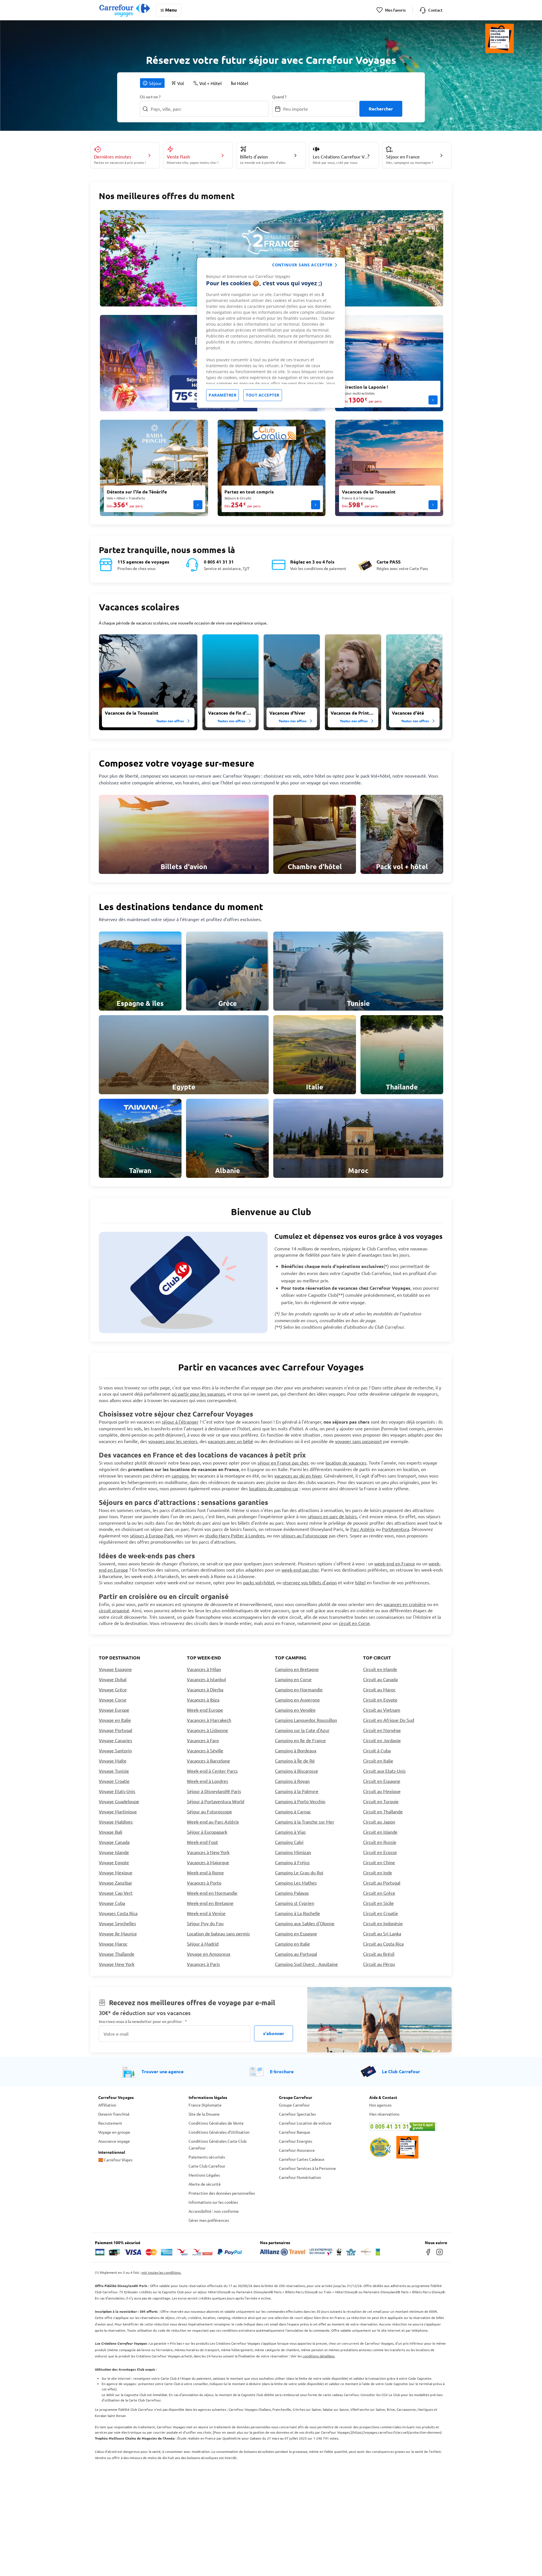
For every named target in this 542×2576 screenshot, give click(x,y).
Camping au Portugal (296, 1954)
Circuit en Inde (378, 1872)
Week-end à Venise (206, 1913)
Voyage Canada (114, 1842)
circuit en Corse (354, 1623)
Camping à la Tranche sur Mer (305, 1822)
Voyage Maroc (113, 1944)
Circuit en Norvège (382, 1730)
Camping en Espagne (296, 1933)
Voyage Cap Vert (116, 1893)
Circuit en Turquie (381, 1801)
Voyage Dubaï (113, 1679)
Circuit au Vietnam (382, 1710)
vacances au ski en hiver (298, 1476)
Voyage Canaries (115, 1740)
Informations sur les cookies (213, 2202)
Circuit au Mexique (382, 1791)
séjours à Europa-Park (152, 1535)
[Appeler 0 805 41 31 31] (406, 2127)
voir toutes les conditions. (161, 2272)
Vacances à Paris (203, 1964)
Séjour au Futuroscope (209, 1811)
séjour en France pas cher (283, 1463)
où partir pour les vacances (198, 1394)
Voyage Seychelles (117, 1923)
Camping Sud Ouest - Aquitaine (306, 1964)
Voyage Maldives (116, 1822)
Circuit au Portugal (382, 1883)
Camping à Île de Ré (295, 1761)
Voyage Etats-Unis (117, 1791)
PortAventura (396, 1529)
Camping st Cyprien (295, 1903)
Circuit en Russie (380, 1842)
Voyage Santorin (115, 1750)
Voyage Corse (113, 1700)
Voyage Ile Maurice (118, 1933)
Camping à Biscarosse (297, 1771)
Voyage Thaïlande (117, 1954)
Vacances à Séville (205, 1750)
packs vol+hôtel (259, 1582)
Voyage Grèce (113, 1689)
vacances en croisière (405, 1604)
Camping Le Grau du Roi (299, 1872)
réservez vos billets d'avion (310, 1582)
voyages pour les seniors (173, 1441)
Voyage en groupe (114, 2132)
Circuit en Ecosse (380, 1852)
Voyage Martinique (118, 1811)
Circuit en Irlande (380, 1669)
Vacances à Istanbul (206, 1679)
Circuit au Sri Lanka (382, 1933)
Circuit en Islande (380, 1832)
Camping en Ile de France (300, 1740)
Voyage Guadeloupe (119, 1801)
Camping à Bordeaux (296, 1750)
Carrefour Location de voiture (305, 2123)
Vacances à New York (208, 1852)
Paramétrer (222, 395)
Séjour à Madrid (203, 1944)
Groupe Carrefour (294, 2105)
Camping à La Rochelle (298, 1913)
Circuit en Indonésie (383, 1923)
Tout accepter (263, 395)
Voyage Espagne (115, 1669)
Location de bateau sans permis (218, 1933)
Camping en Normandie (299, 1689)
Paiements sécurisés (207, 2157)
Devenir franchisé (114, 2114)
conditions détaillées (319, 2356)
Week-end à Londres (207, 1781)
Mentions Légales (204, 2175)
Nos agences (380, 2105)
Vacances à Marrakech (209, 1720)
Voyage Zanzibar (115, 1883)
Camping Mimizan (293, 1852)
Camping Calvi (289, 1842)
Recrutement (110, 2123)
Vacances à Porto (204, 1883)
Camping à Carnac (293, 1811)
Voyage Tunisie (114, 1771)
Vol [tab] (181, 83)
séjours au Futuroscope (304, 1535)
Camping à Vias (290, 1832)
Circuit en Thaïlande (383, 1811)
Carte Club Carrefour (207, 2166)
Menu (171, 10)
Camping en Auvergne (297, 1700)
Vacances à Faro (203, 1740)
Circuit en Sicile (378, 1903)
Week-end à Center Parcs (212, 1771)
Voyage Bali (111, 1832)
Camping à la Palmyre (297, 1791)
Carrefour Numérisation (300, 2177)
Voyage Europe (114, 1710)
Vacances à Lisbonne (207, 1730)
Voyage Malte (113, 1761)
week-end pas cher (300, 1570)
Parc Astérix (362, 1529)
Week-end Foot (202, 1842)
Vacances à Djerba (205, 1689)
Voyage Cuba (112, 1903)
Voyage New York (117, 1964)
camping (180, 1476)
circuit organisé (114, 1610)
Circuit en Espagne (382, 1781)
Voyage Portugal (115, 1730)
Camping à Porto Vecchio (300, 1801)
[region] (271, 333)
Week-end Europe (205, 1710)
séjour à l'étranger (180, 1422)
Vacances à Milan (204, 1669)
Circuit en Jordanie (382, 1740)
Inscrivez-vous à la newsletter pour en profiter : (143, 2021)
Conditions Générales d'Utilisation (219, 2132)
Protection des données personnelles (222, 2193)
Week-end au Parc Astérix (213, 1822)
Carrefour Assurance (297, 2150)
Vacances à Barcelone (208, 1761)
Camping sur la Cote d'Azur (302, 1730)
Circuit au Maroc (379, 1689)
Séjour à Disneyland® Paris (214, 1791)
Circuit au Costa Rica (383, 1944)
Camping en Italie (292, 1944)
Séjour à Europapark (207, 1832)
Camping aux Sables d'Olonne (305, 1923)
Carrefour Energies (296, 2141)
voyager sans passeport (359, 1441)
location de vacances (346, 1463)
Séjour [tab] (155, 83)
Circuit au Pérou (379, 1964)
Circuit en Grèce (379, 1893)
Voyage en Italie (115, 1720)
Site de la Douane (204, 2114)
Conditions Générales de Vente (216, 2123)
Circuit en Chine (379, 1862)
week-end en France (395, 1563)
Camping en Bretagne (297, 1669)
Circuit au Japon (379, 1822)
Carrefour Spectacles (297, 2114)
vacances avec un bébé (230, 1441)
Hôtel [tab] (243, 83)
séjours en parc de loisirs (332, 1516)
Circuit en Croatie (381, 1913)
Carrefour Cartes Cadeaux (302, 2159)
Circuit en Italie (378, 1761)
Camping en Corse (293, 1679)
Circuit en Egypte (380, 1700)
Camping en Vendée (295, 1710)
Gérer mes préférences (209, 2220)
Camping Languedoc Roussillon (306, 1720)
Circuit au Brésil (379, 1954)
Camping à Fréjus (292, 1862)
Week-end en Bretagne (210, 1903)
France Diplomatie (205, 2105)
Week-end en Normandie (212, 1893)
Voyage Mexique (116, 1872)
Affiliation (107, 2105)
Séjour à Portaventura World (216, 1801)
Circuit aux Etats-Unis (384, 1771)
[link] (184, 834)
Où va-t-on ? (150, 97)
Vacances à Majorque (208, 1862)
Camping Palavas (292, 1893)
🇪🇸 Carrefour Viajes (115, 2160)
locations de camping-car (274, 1488)
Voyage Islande (114, 1852)
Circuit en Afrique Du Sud (389, 1720)
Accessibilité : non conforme (214, 2211)
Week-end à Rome (205, 1872)
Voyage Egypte (114, 1862)
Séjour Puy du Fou (205, 1923)
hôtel (360, 1582)
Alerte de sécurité (205, 2184)
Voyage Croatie (114, 1781)
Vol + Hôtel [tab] (210, 83)
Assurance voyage (114, 2141)
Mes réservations (384, 2114)
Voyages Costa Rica (118, 1913)
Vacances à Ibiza (203, 1700)
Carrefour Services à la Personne (307, 2168)
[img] (148, 682)
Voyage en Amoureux (209, 1954)
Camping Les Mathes (296, 1883)
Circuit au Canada (380, 1679)
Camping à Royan (292, 1781)
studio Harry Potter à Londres (235, 1535)
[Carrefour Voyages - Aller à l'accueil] (125, 10)
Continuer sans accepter (302, 265)
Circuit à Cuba (377, 1750)
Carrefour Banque (295, 2132)
